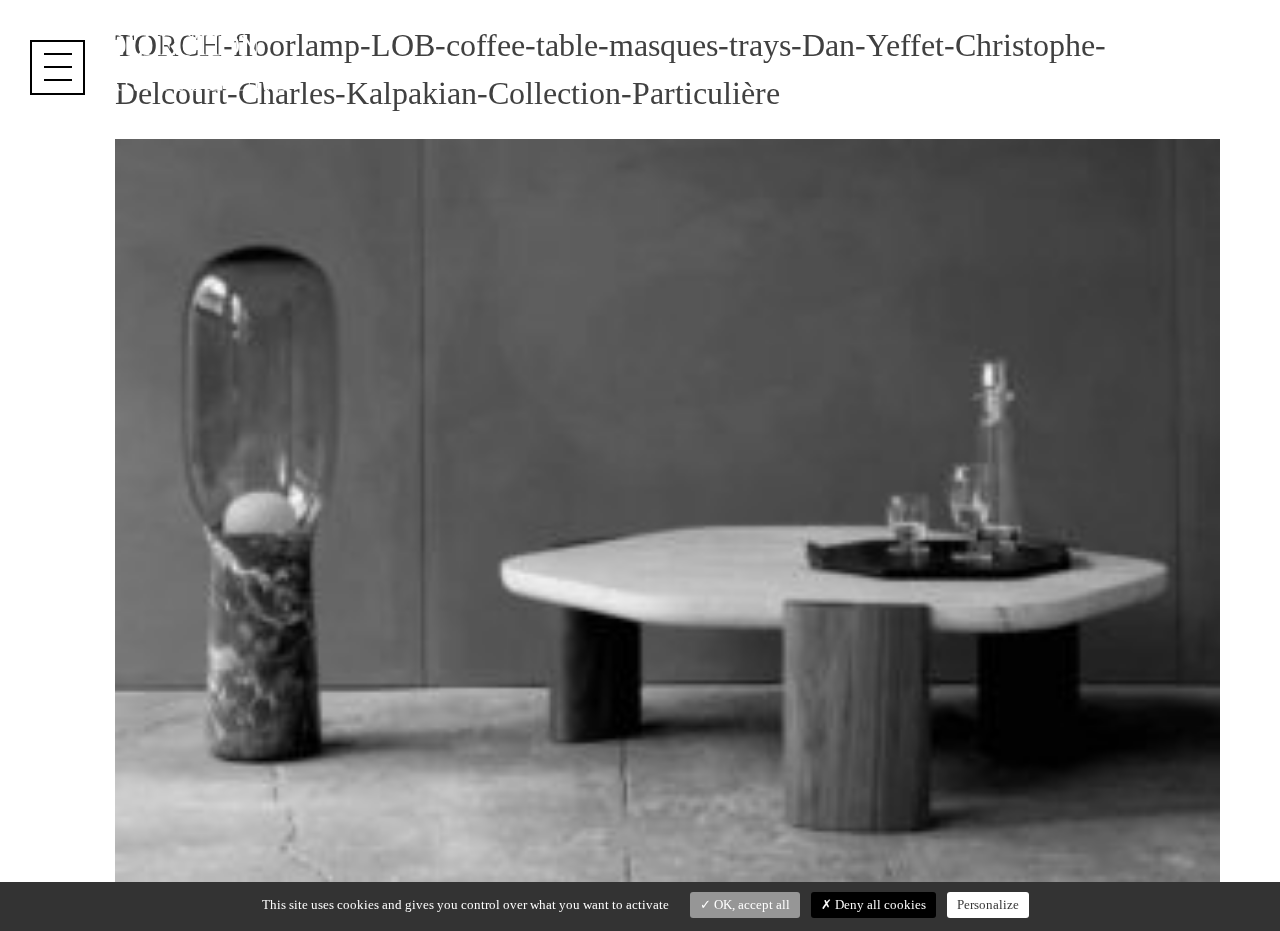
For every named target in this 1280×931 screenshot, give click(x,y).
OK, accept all (750, 904)
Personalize (988, 904)
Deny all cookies (879, 904)
